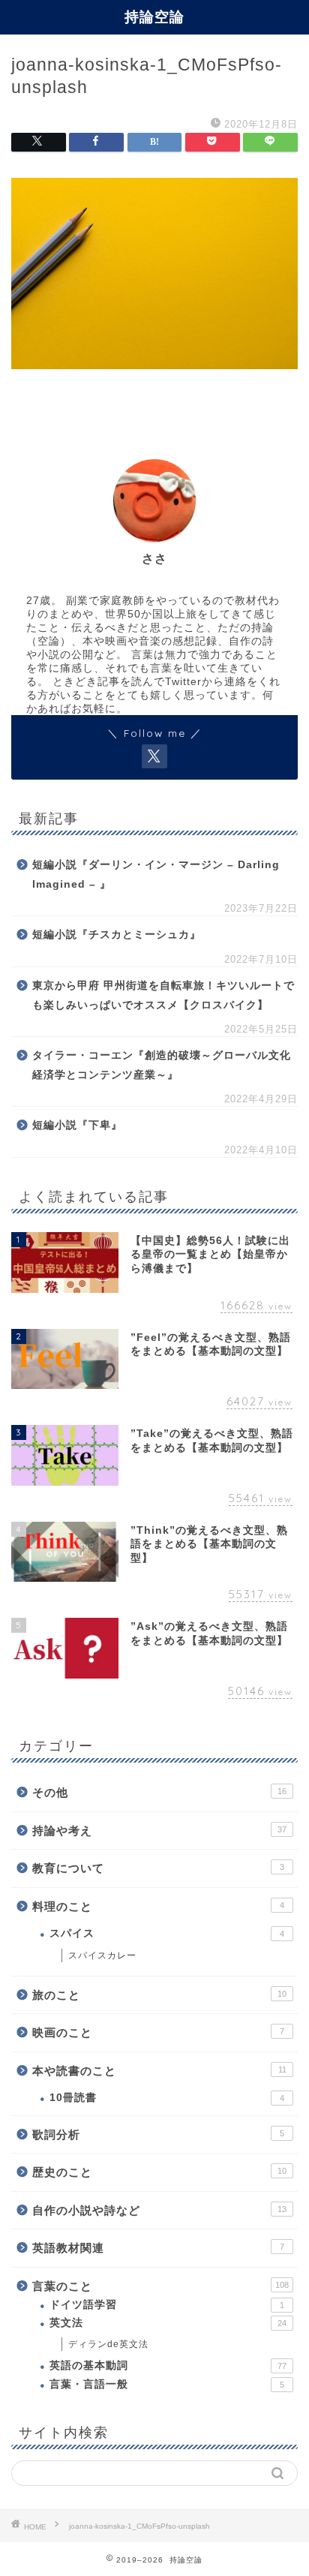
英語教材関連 (158, 2248)
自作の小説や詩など (159, 2210)
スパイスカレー (102, 1955)
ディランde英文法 (108, 2344)
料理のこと (158, 1906)
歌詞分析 (158, 2134)
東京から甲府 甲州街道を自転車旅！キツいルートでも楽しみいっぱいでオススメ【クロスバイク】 (163, 995)
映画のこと (158, 2032)
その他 (159, 1792)
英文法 (168, 2323)
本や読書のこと (159, 2071)
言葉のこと (160, 2286)
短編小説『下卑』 (77, 1125)
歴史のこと (159, 2172)
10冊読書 (167, 2098)
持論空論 (154, 17)
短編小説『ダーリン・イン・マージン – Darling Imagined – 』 (156, 875)
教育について (158, 1868)
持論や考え (159, 1831)
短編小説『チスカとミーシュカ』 (117, 935)
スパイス (167, 1933)
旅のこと (159, 1995)
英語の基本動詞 (168, 2366)
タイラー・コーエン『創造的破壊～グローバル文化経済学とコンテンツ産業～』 (162, 1065)
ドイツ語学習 (167, 2305)
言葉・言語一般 (167, 2384)
